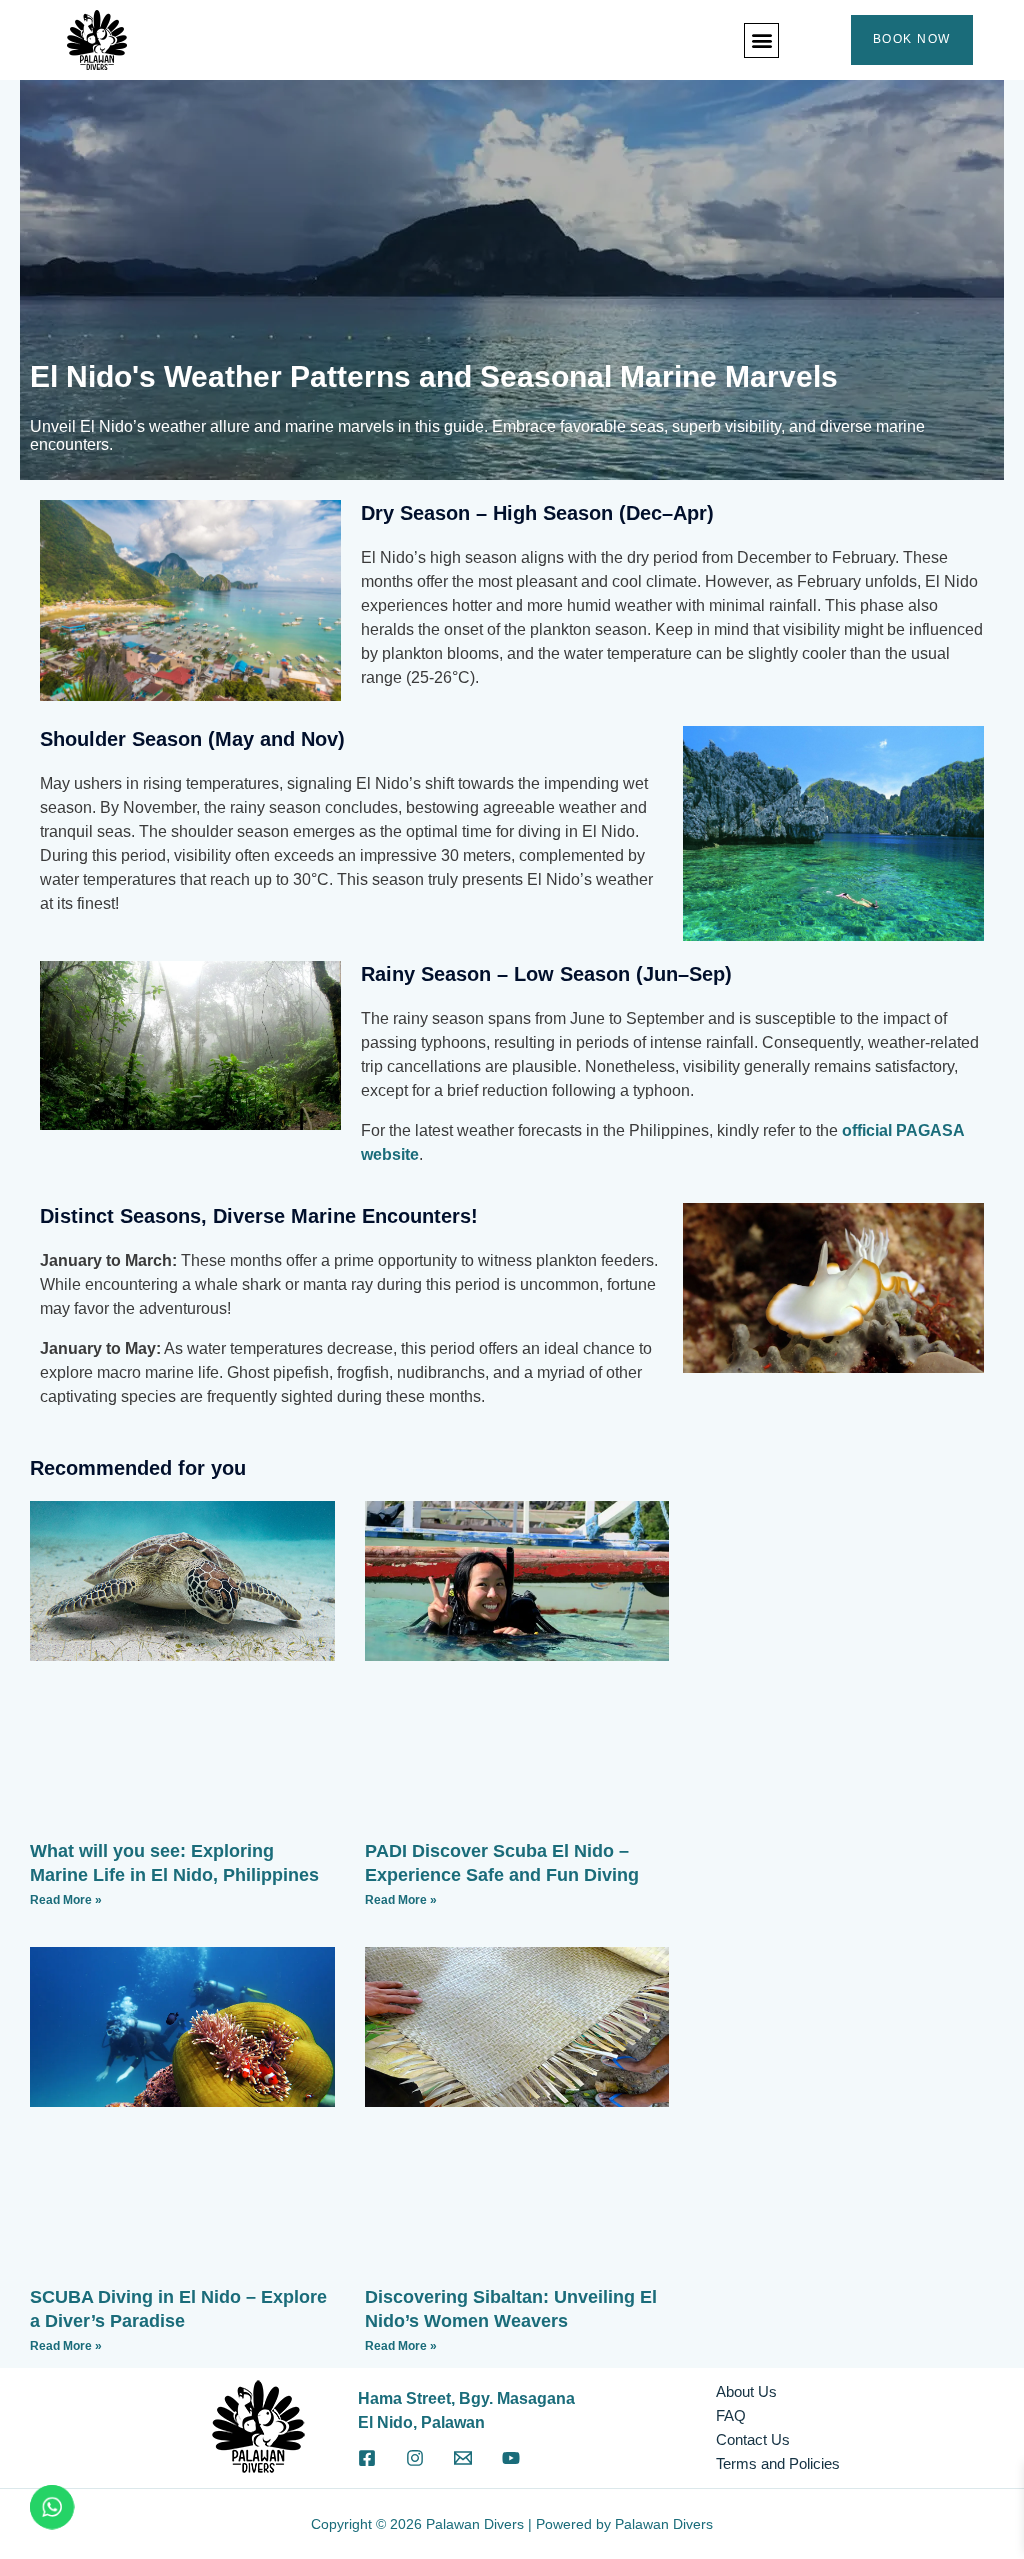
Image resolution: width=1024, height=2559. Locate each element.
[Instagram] (415, 2458)
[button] (761, 40)
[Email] (463, 2458)
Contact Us (753, 2439)
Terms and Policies (778, 2463)
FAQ (731, 2415)
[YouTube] (511, 2458)
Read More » (66, 1900)
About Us (746, 2391)
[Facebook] (367, 2458)
